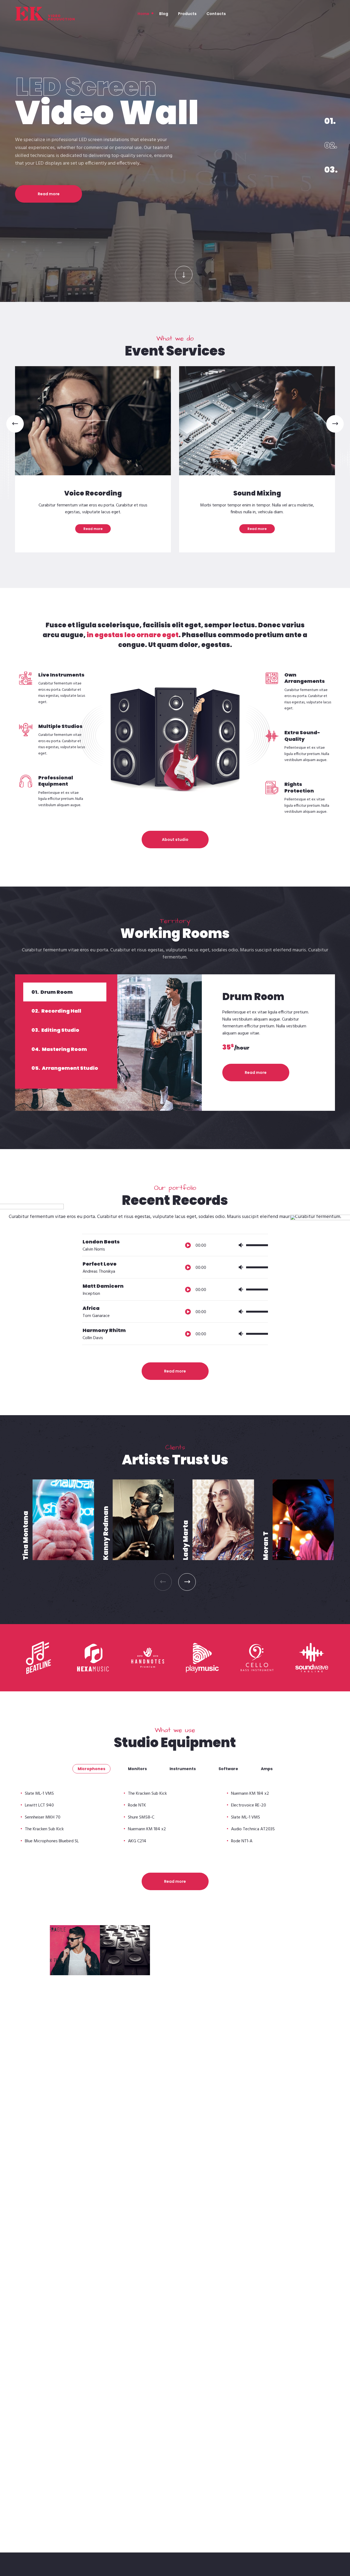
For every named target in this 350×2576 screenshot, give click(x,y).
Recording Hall (56, 1011)
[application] (224, 1240)
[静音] (241, 1245)
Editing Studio (55, 1030)
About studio (175, 840)
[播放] (188, 1245)
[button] (15, 424)
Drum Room (52, 992)
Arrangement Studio (65, 1068)
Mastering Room (59, 1049)
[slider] (257, 1246)
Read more (49, 164)
